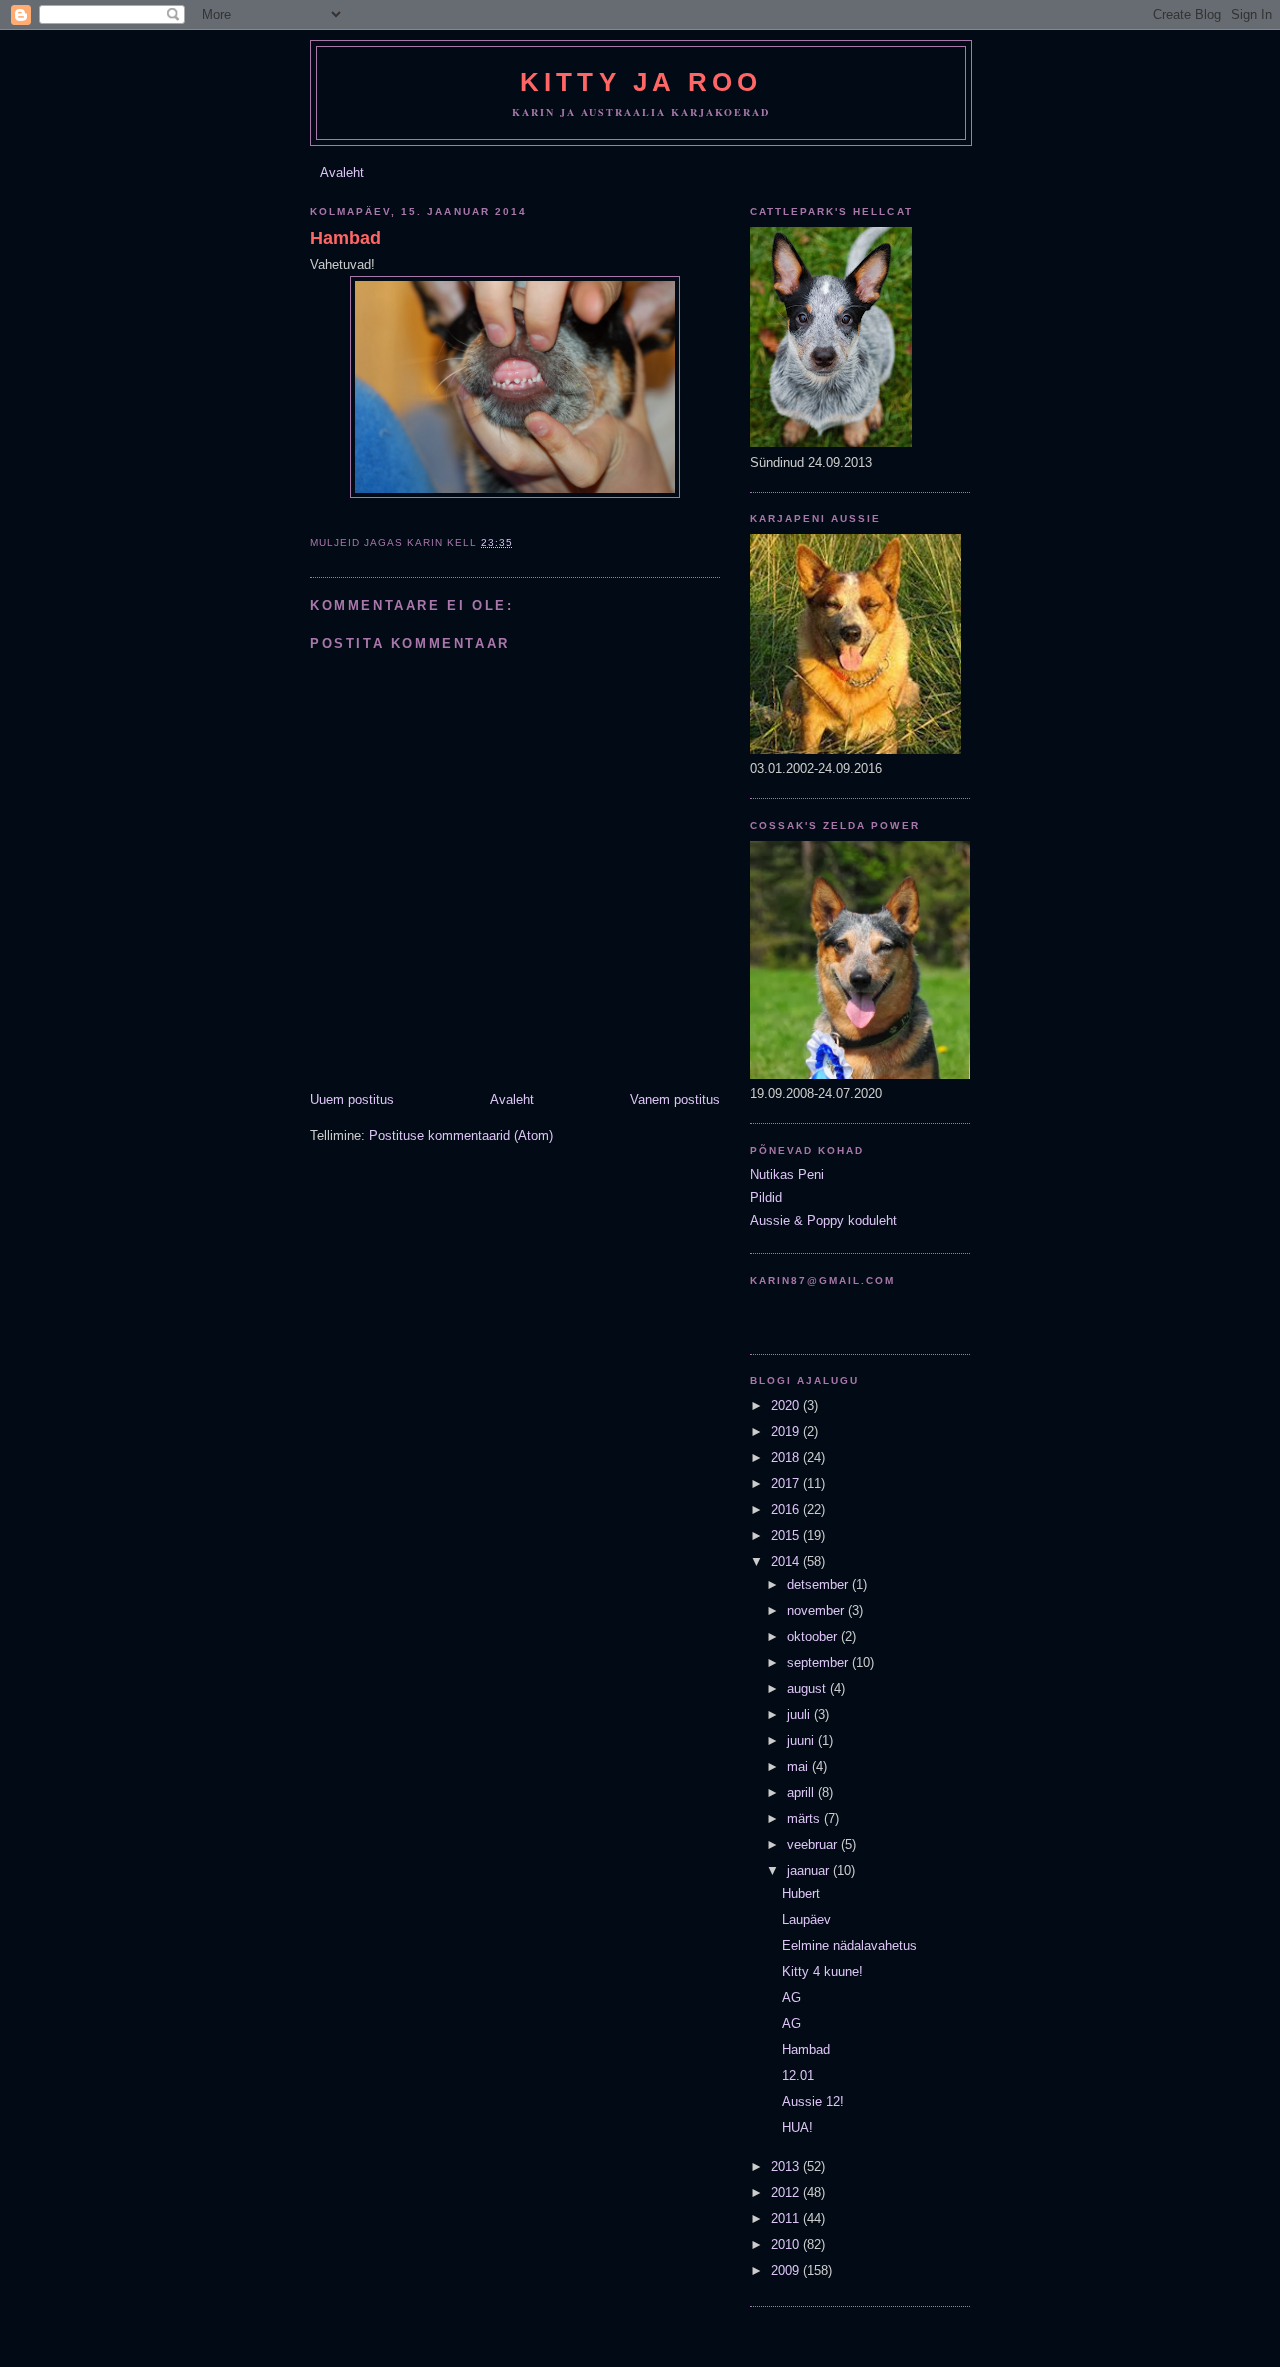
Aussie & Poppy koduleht (823, 1220)
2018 (787, 1457)
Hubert (801, 1893)
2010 (787, 2244)
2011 (787, 2218)
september (819, 1662)
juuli (800, 1714)
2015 (787, 1535)
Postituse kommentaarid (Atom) (461, 1135)
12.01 (798, 2075)
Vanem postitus (675, 1099)
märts (805, 1818)
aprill (802, 1792)
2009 (787, 2270)
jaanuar (810, 1870)
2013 (787, 2166)
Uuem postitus (352, 1099)
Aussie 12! (813, 2101)
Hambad (345, 238)
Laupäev (806, 1919)
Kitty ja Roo (641, 82)
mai (799, 1766)
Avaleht (342, 172)
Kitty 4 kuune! (822, 1971)
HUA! (797, 2127)
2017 (787, 1483)
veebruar (814, 1844)
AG (791, 1997)
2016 (787, 1509)
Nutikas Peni (787, 1174)
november (817, 1610)
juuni (802, 1740)
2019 (787, 1431)
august (808, 1688)
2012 (787, 2192)
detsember (819, 1584)
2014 (787, 1561)
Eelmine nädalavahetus (849, 1945)
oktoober (814, 1636)
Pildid (766, 1197)
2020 (787, 1405)
